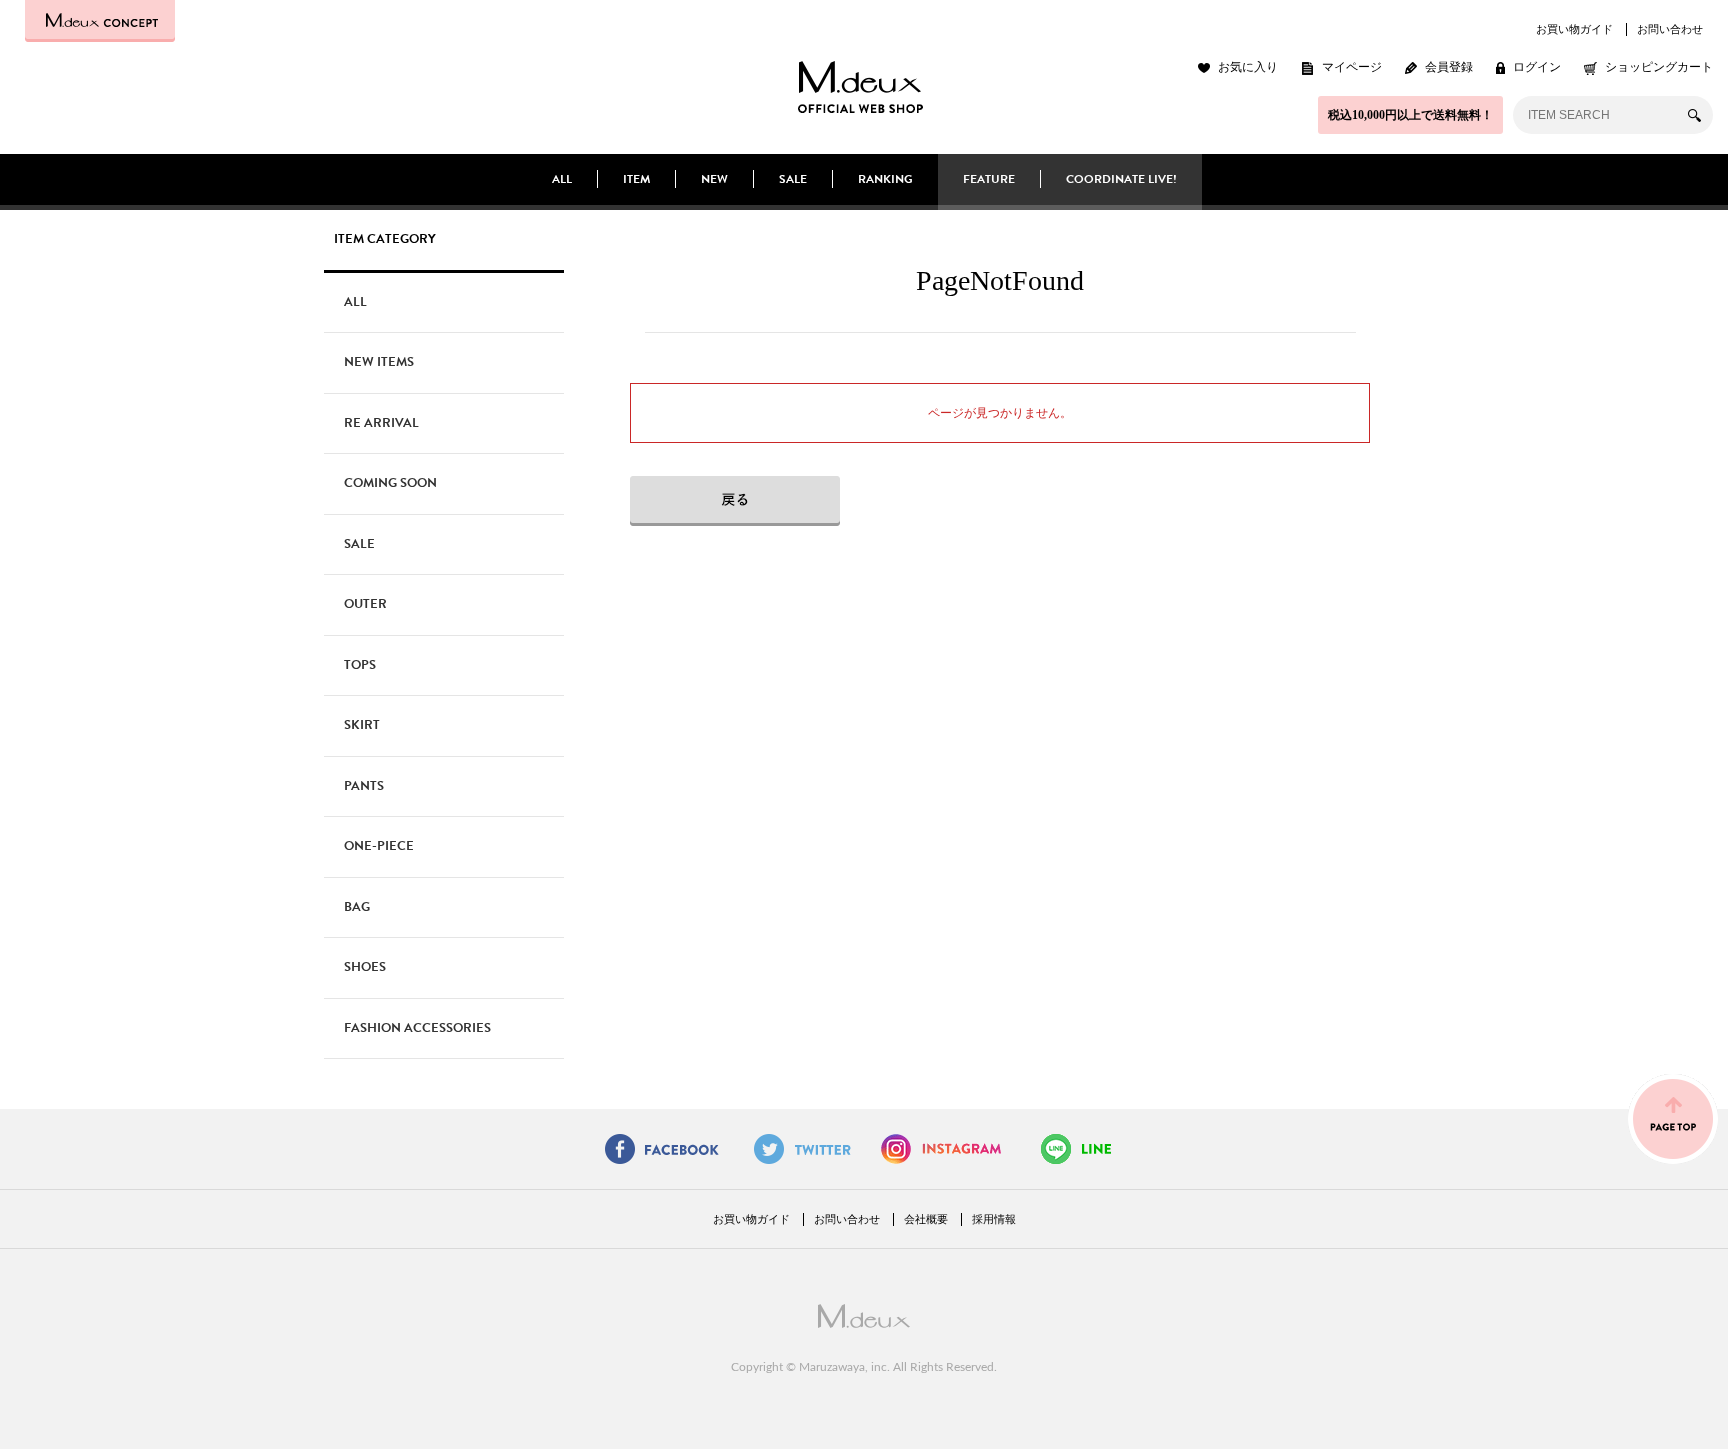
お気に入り (1248, 67)
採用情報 (994, 1219)
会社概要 (926, 1219)
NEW (714, 179)
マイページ (1352, 67)
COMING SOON (390, 483)
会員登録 (1449, 67)
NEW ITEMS (379, 362)
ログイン (1537, 67)
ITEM (636, 179)
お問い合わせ (1670, 29)
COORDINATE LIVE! (1121, 179)
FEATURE (989, 179)
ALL (562, 179)
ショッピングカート (1659, 67)
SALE (793, 179)
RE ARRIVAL (381, 423)
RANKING (885, 179)
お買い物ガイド (1574, 29)
